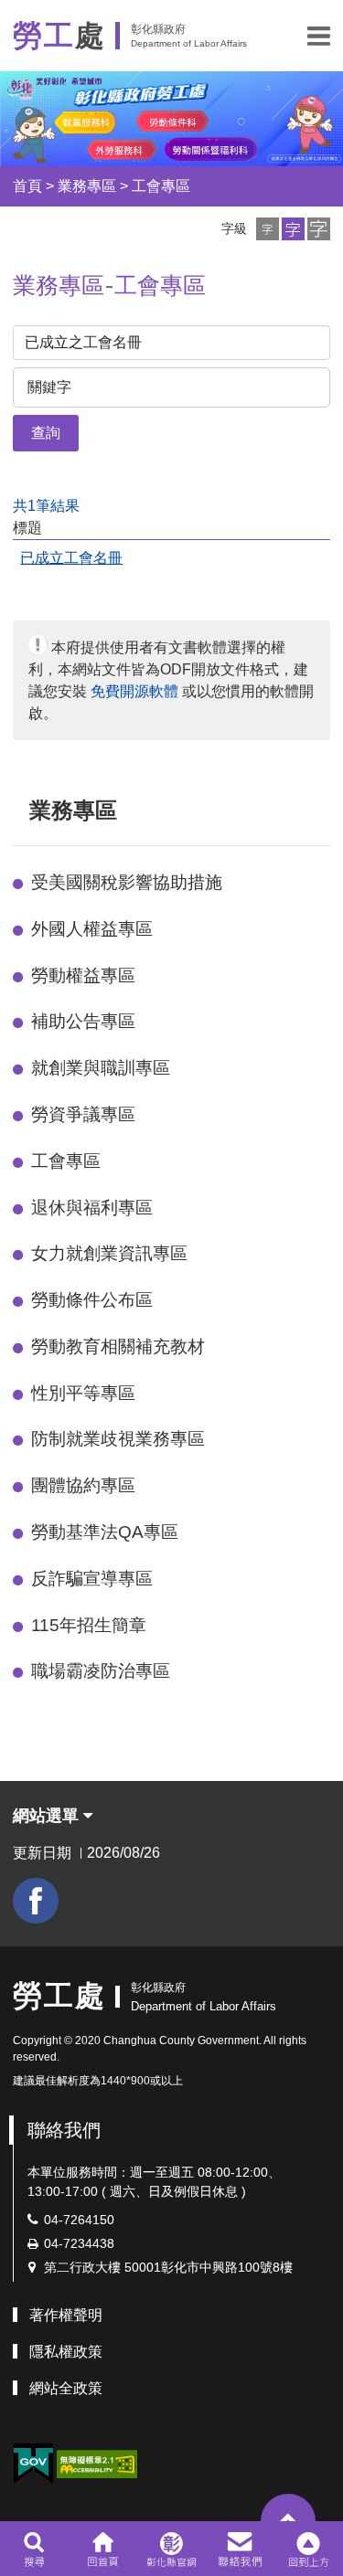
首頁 (27, 186)
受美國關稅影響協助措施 (127, 882)
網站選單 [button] (48, 1816)
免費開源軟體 (134, 691)
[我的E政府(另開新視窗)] (33, 2464)
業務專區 (87, 186)
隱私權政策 (66, 2352)
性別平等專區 (83, 1393)
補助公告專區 (83, 1021)
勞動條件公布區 (92, 1300)
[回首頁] (103, 2549)
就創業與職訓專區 (101, 1068)
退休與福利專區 (92, 1208)
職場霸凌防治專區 (101, 1671)
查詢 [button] (46, 433)
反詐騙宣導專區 (92, 1579)
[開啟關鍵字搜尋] (34, 2549)
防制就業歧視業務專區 (118, 1439)
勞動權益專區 (83, 975)
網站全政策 (66, 2388)
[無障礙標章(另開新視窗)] (97, 2463)
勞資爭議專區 (83, 1114)
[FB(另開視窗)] (36, 1901)
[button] (319, 36)
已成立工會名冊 (71, 558)
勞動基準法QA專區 (105, 1532)
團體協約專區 (83, 1485)
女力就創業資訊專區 (109, 1253)
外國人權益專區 (92, 929)
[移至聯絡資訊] (240, 2549)
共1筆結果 (46, 506)
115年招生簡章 (89, 1625)
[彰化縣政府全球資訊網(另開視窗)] (171, 2549)
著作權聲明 (66, 2315)
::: (21, 810)
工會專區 (161, 186)
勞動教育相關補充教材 (118, 1346)
